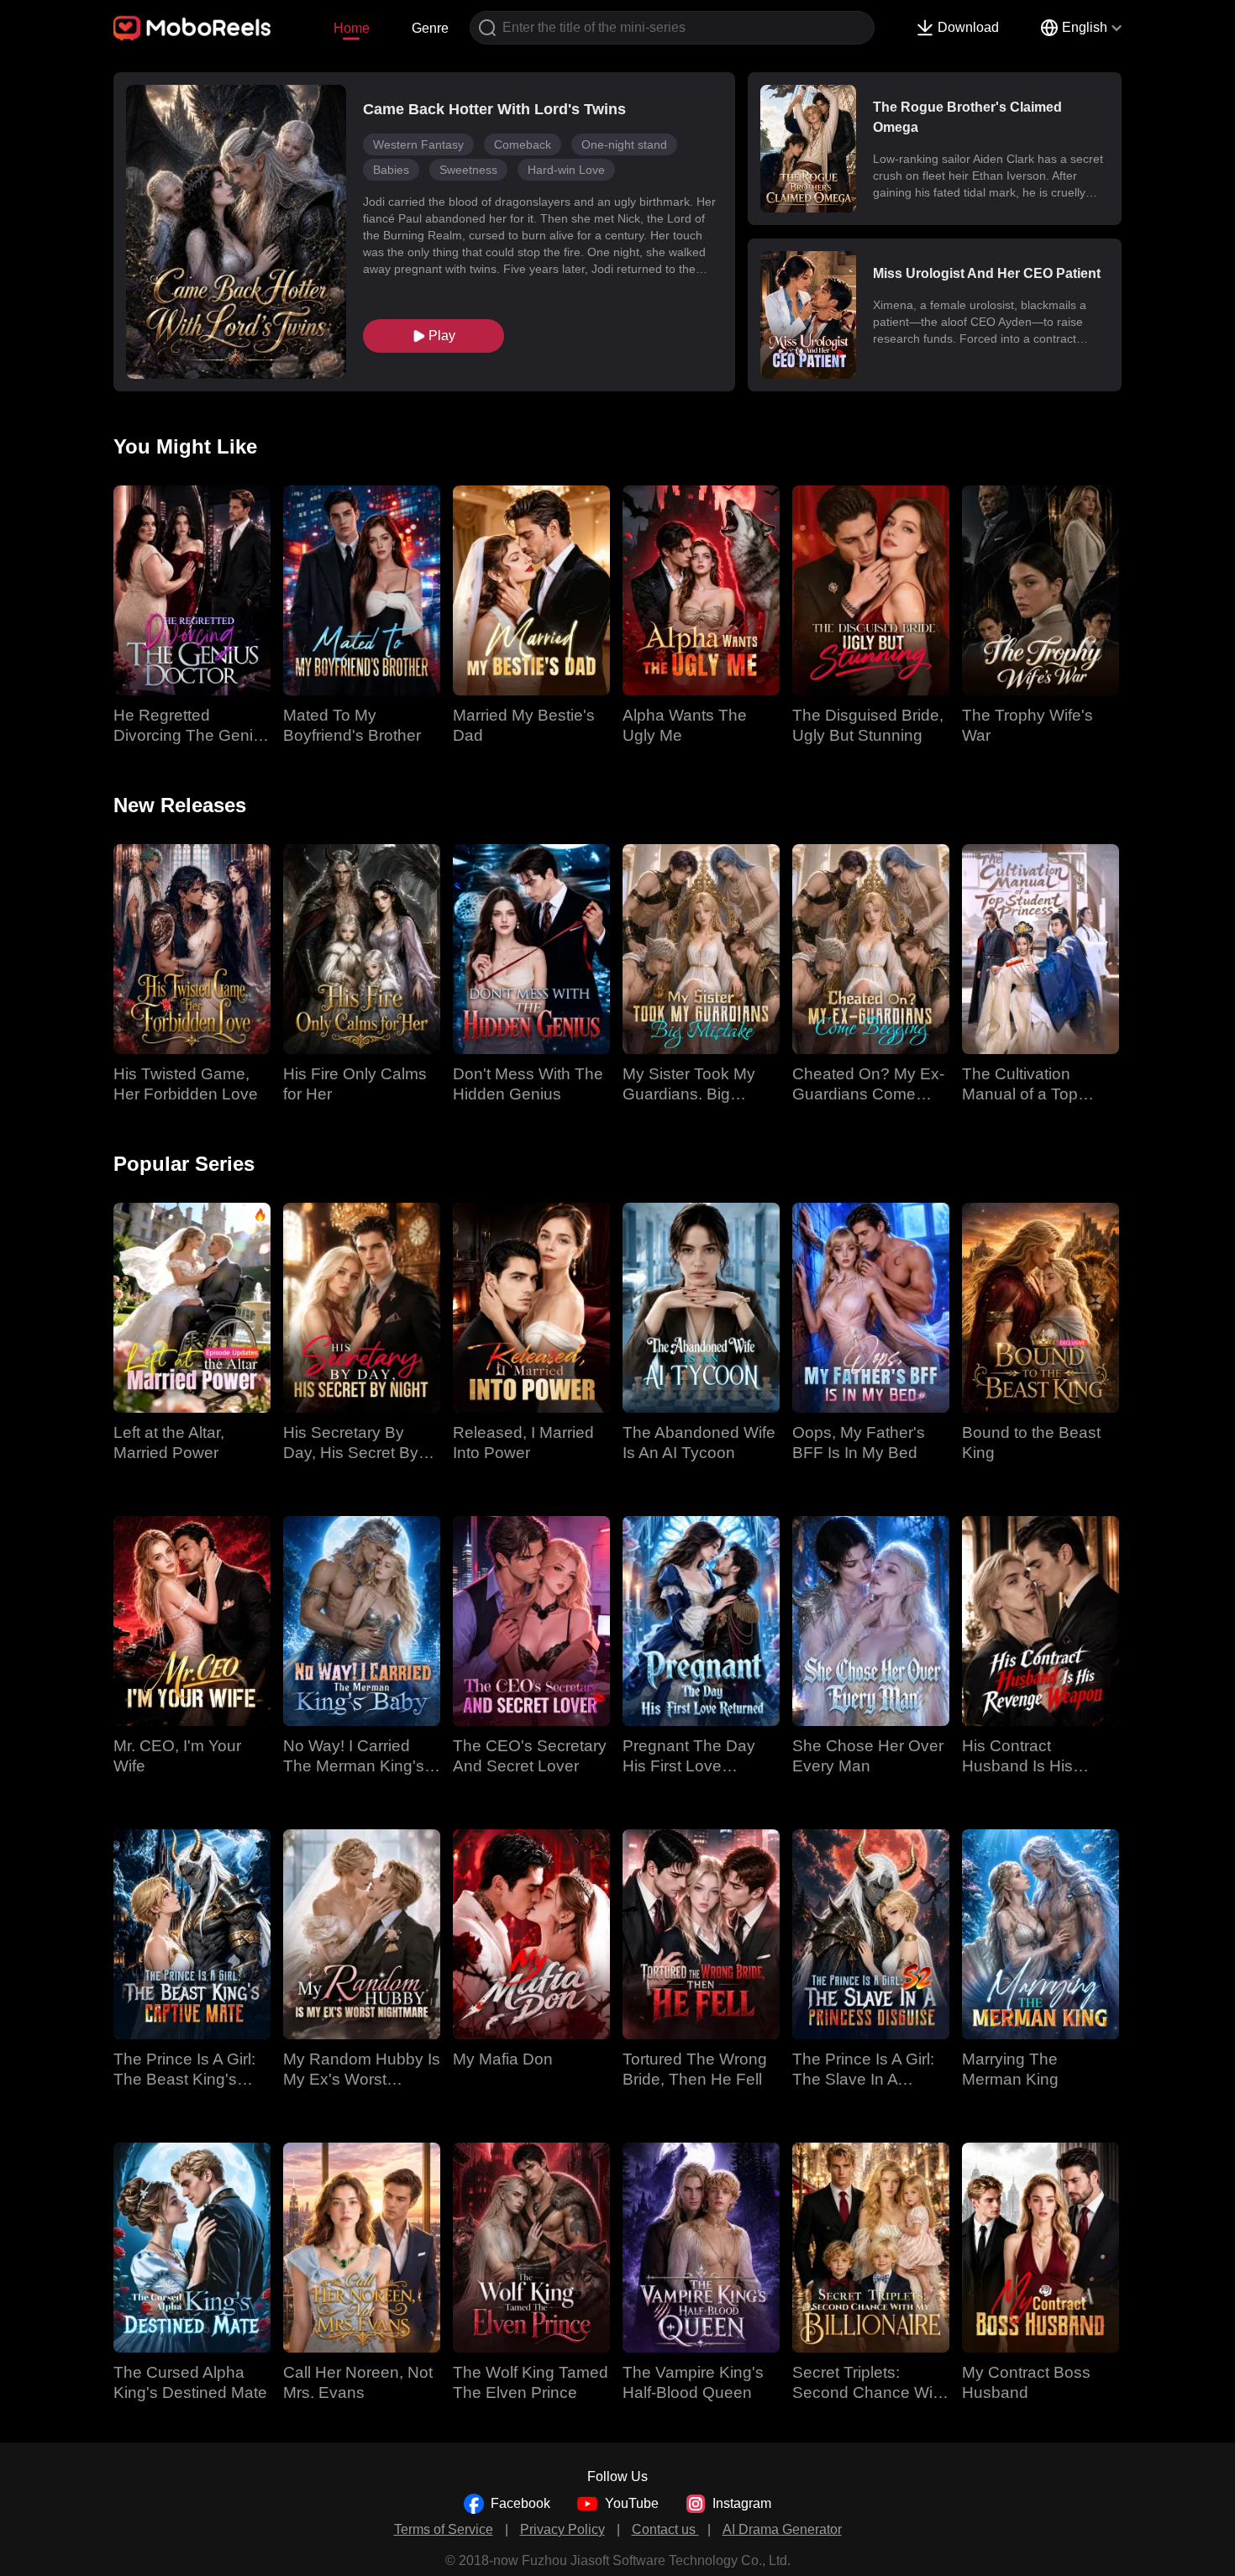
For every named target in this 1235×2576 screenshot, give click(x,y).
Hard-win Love (566, 170)
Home (352, 28)
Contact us (665, 2529)
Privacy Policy (562, 2529)
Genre (430, 28)
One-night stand (624, 144)
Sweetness (468, 170)
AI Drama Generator (782, 2529)
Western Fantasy (418, 144)
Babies (391, 170)
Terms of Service (444, 2529)
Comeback (523, 144)
